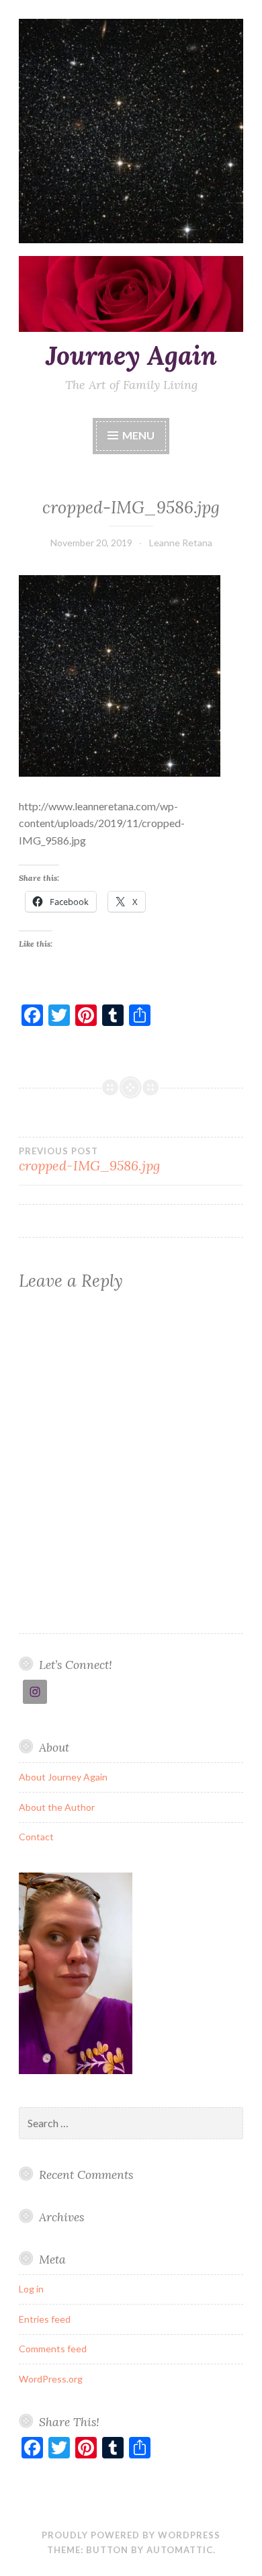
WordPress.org (51, 2379)
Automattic (180, 2550)
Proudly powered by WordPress (131, 2535)
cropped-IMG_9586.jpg (89, 1160)
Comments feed (53, 2349)
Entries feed (45, 2319)
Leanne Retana (181, 543)
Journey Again (131, 355)
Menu (138, 435)
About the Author (57, 1807)
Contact (36, 1837)
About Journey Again (63, 1777)
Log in (31, 2289)
